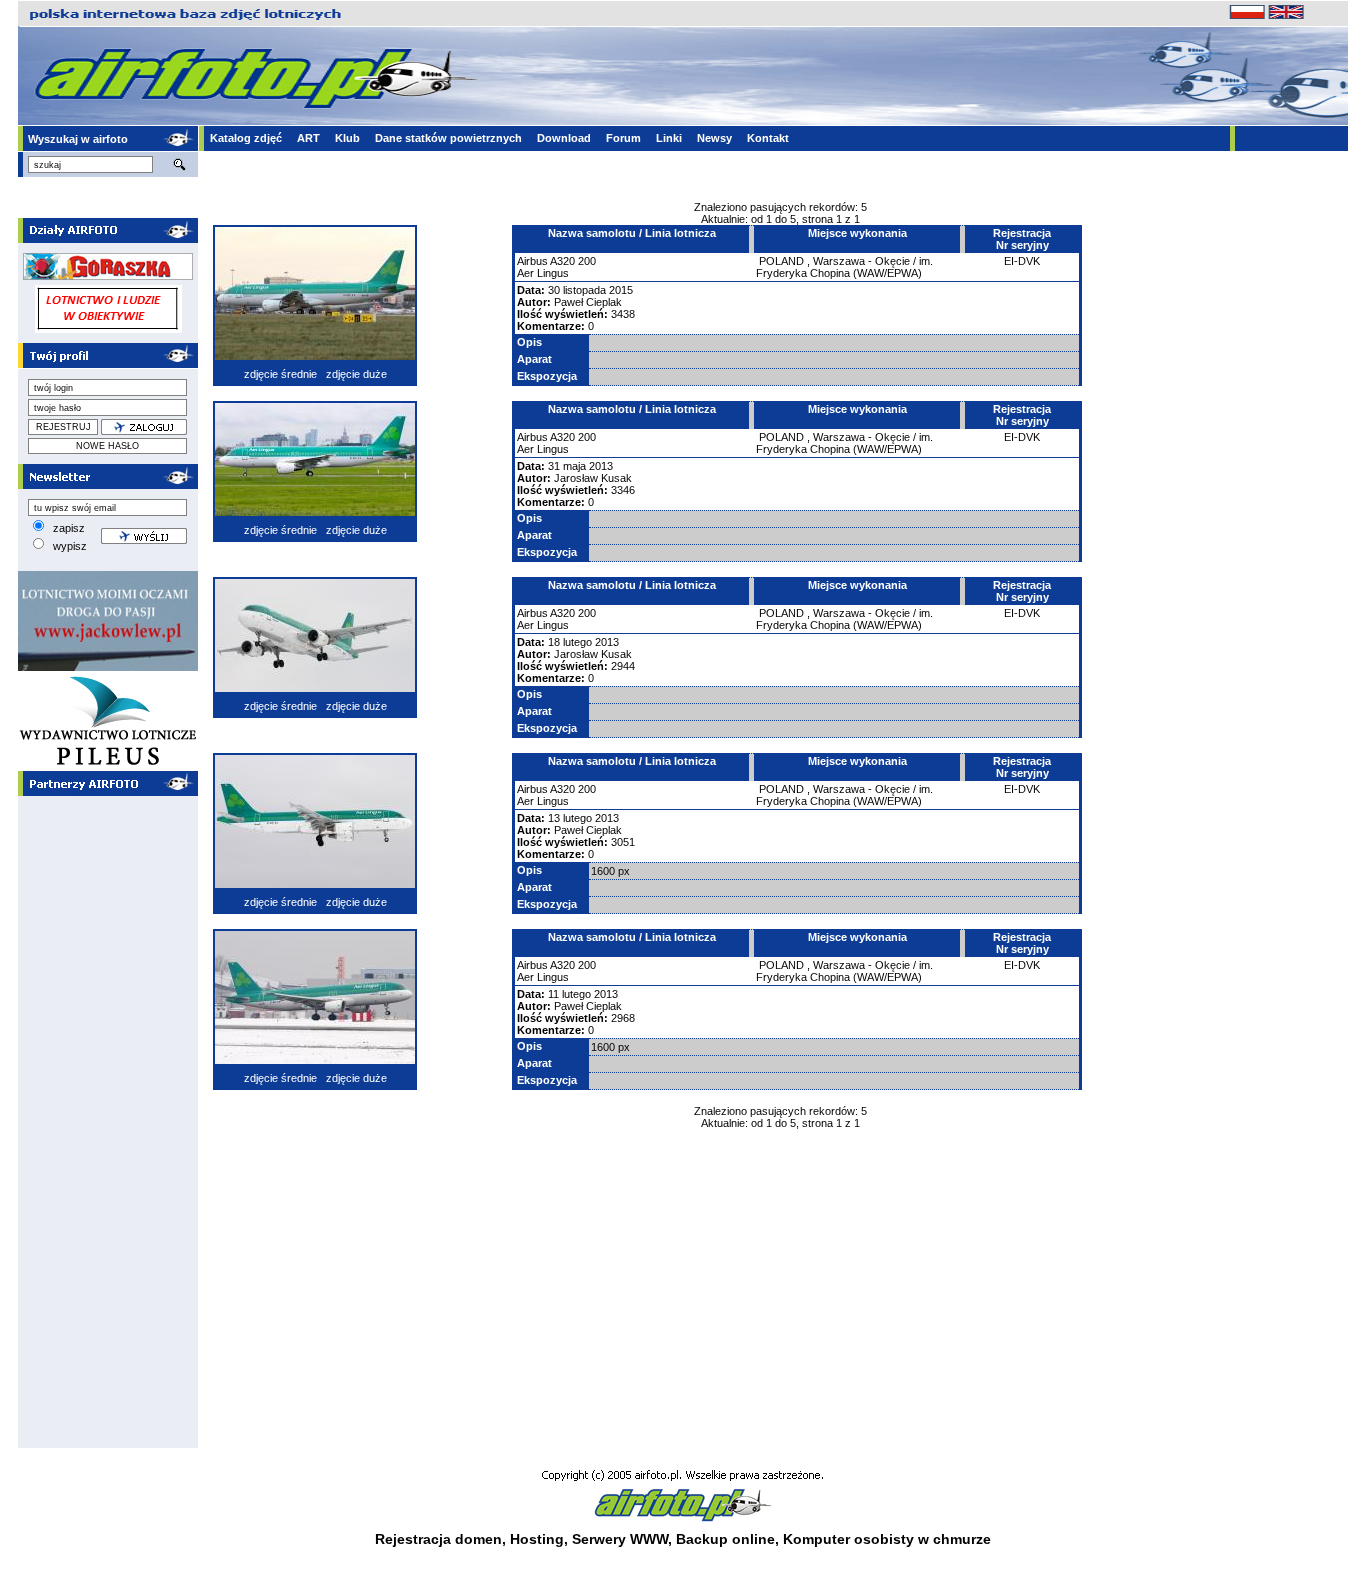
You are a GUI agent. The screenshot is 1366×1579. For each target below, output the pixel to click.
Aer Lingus (543, 273)
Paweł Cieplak (588, 302)
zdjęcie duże (356, 374)
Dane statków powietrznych (448, 138)
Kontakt (768, 138)
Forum (623, 138)
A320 (562, 261)
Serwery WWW (620, 1539)
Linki (669, 138)
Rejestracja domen (438, 1539)
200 (587, 261)
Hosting (537, 1539)
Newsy (714, 138)
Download (564, 138)
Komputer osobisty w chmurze (887, 1539)
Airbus (532, 261)
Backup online (725, 1539)
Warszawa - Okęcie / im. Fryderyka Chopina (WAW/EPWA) (844, 267)
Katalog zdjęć (246, 138)
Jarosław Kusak (593, 478)
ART (308, 138)
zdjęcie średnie (280, 374)
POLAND (781, 261)
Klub (347, 138)
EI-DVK (1022, 261)
